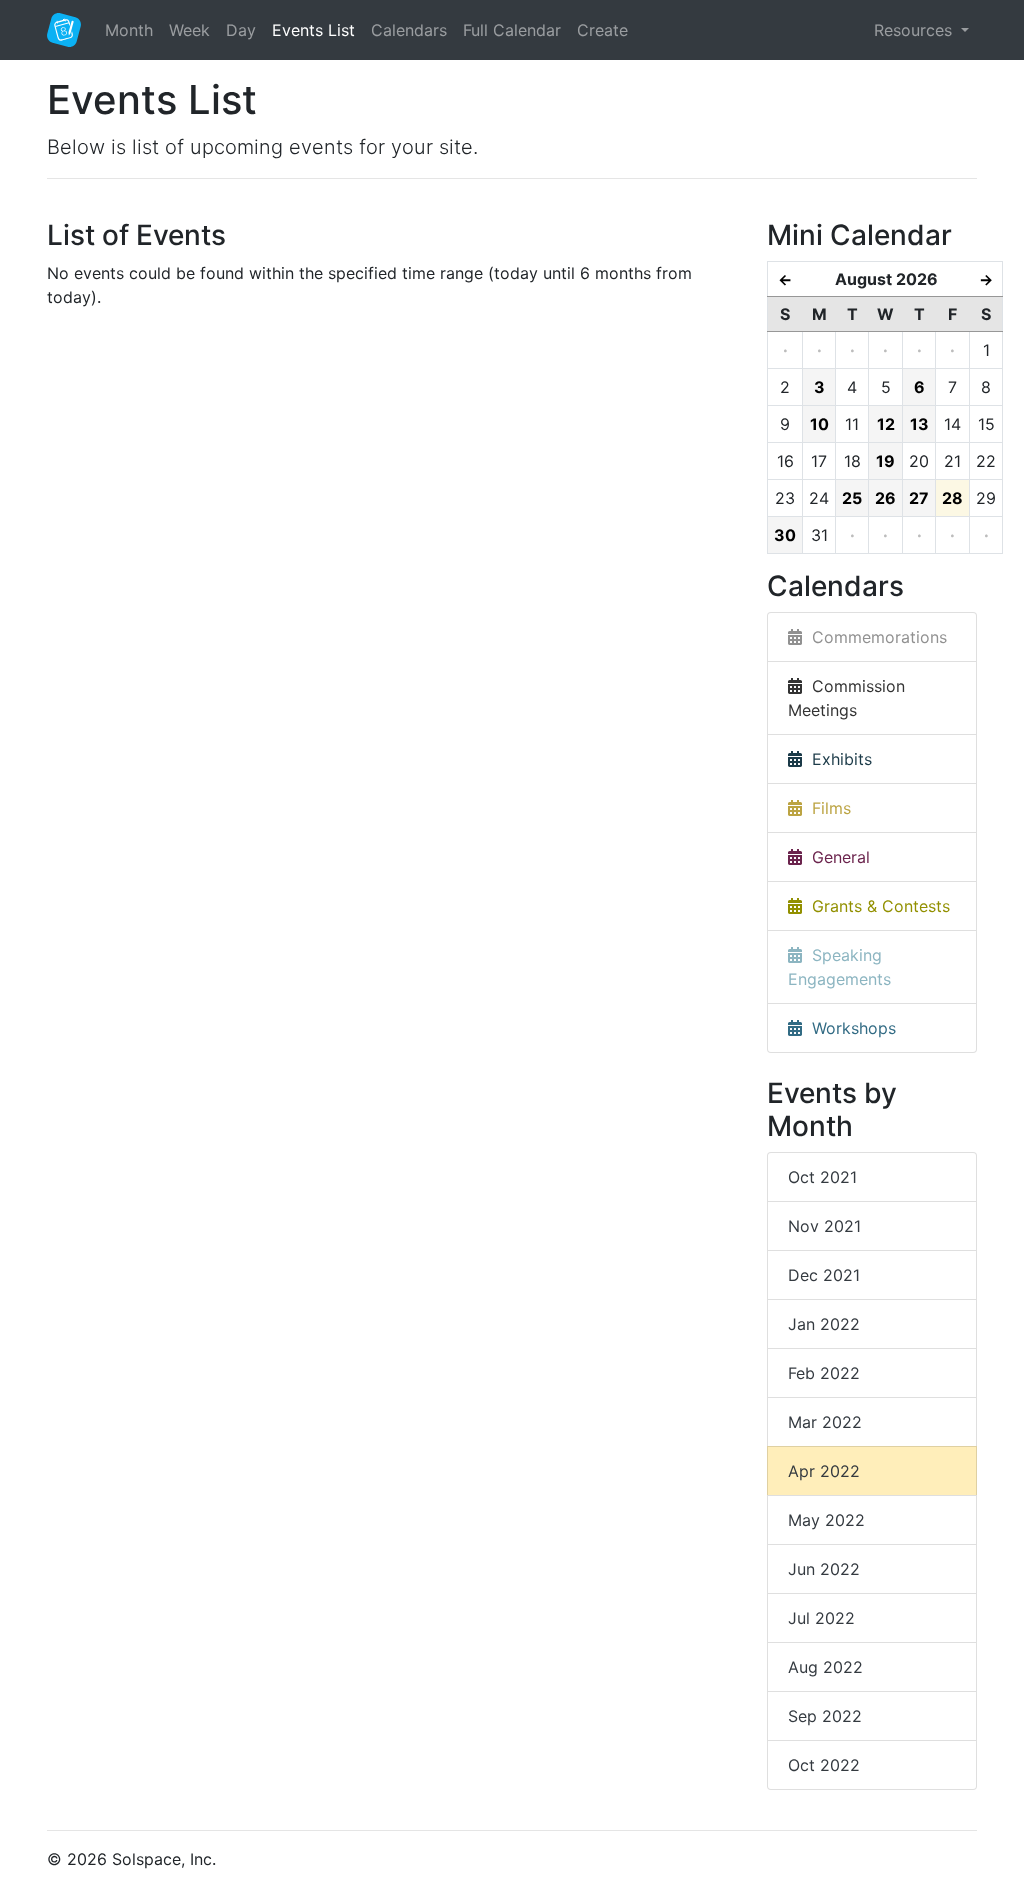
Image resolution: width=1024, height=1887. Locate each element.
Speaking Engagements (839, 967)
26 (885, 498)
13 (919, 424)
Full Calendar (512, 30)
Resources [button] (915, 30)
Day (241, 30)
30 (785, 535)
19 (885, 461)
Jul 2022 (821, 1618)
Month (129, 30)
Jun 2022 (824, 1569)
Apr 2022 (824, 1471)
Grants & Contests (876, 906)
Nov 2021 (824, 1226)
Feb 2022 (824, 1373)
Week (189, 30)
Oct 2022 (824, 1765)
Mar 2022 (825, 1422)
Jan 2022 (824, 1324)
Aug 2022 (825, 1667)
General (836, 857)
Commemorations (874, 637)
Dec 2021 (824, 1275)
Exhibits (837, 759)
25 (852, 498)
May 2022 (826, 1520)
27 (919, 498)
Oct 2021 (822, 1177)
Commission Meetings (846, 698)
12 (886, 424)
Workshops (849, 1028)
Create (602, 30)
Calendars (409, 30)
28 (952, 498)
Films (826, 808)
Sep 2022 (825, 1716)
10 (819, 424)
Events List (313, 30)
